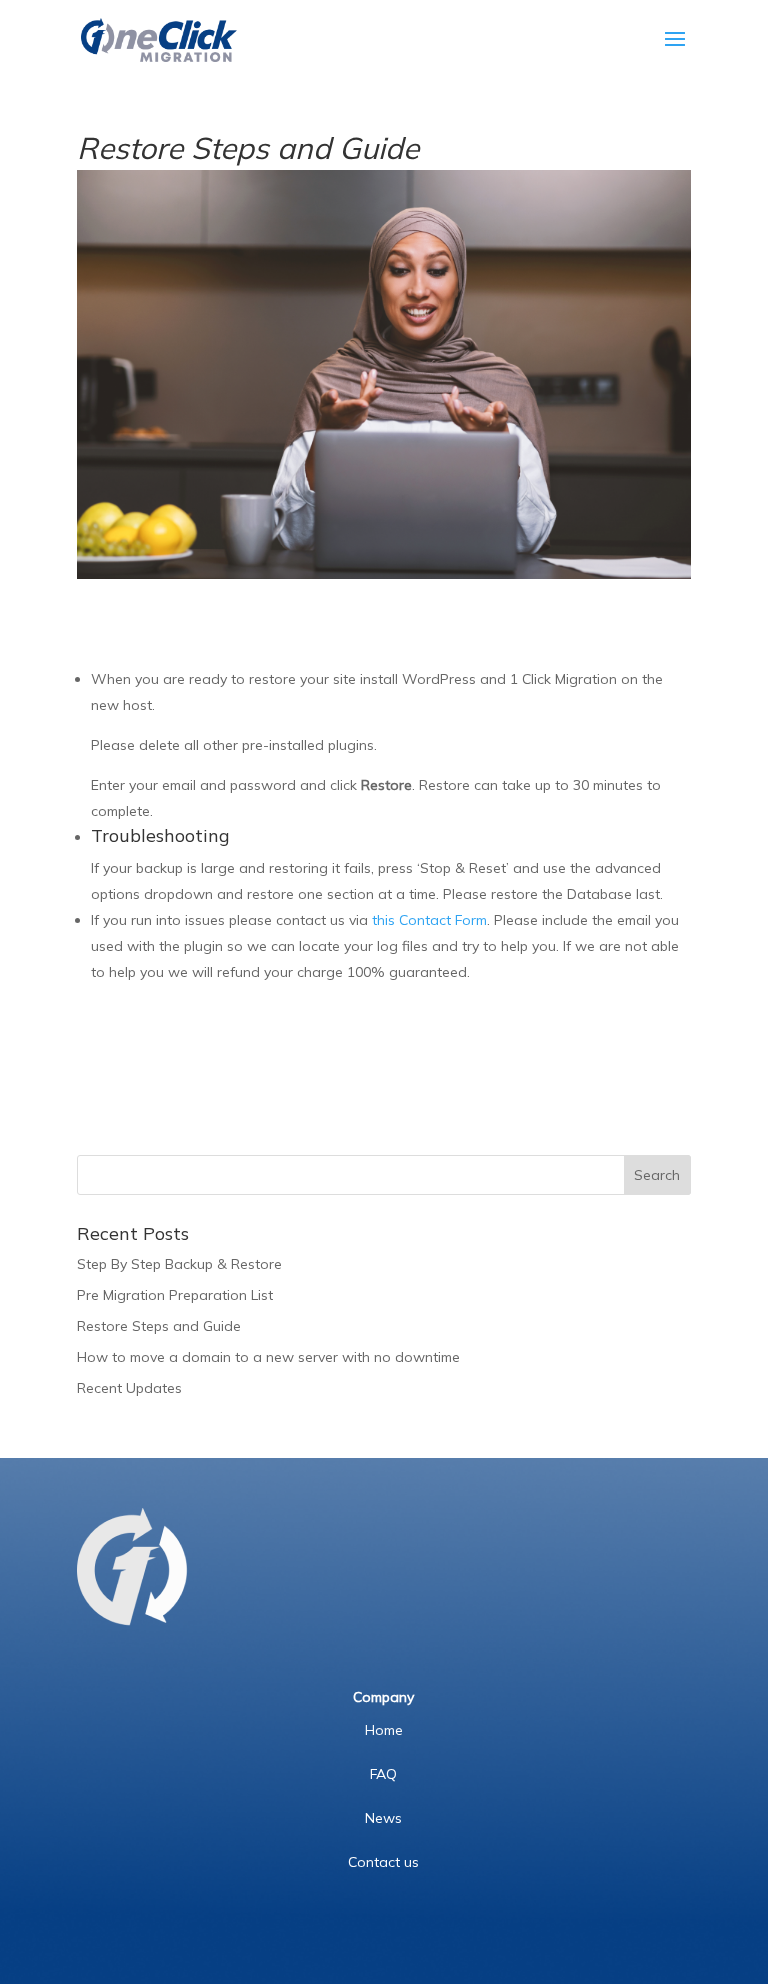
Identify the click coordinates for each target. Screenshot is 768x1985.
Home (384, 1730)
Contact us (383, 1862)
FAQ (383, 1774)
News (383, 1818)
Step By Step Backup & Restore (179, 1264)
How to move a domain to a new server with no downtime (268, 1357)
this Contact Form (429, 920)
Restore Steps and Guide (159, 1326)
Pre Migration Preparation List (175, 1295)
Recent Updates (129, 1388)
